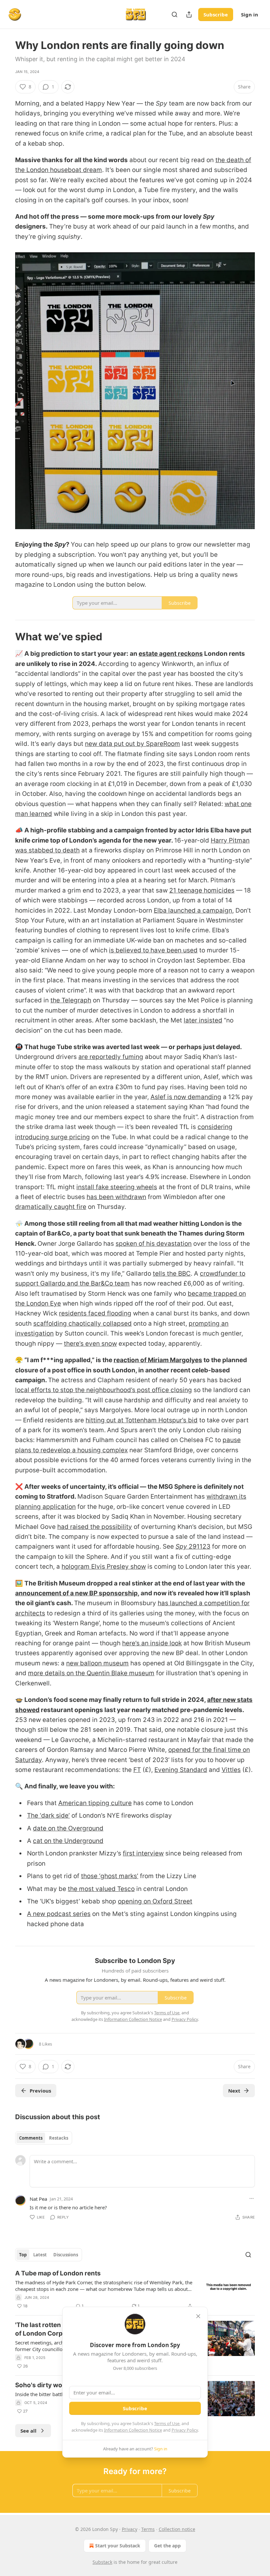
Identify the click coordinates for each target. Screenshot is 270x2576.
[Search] (175, 14)
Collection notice (177, 2529)
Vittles (231, 1770)
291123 (200, 1546)
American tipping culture (95, 1803)
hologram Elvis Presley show (104, 1567)
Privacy (130, 2529)
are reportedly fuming (111, 1057)
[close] (198, 2316)
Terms (148, 2529)
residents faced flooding (95, 1313)
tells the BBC (172, 1274)
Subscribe (216, 14)
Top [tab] (23, 2255)
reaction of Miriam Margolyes (158, 1360)
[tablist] (44, 2138)
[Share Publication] (189, 14)
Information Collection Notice (133, 2430)
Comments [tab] (31, 2138)
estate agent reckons (171, 654)
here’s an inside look (152, 1643)
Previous (40, 2091)
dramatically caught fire (51, 1207)
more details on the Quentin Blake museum (91, 1673)
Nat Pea (38, 2199)
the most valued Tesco (101, 1889)
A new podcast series (59, 1914)
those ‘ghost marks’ (110, 1876)
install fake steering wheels (117, 1187)
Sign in (250, 14)
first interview (143, 1853)
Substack (102, 2562)
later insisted (203, 1020)
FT (137, 1770)
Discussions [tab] (66, 2255)
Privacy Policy (185, 2430)
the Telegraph (71, 1000)
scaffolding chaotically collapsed (82, 1324)
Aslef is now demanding (186, 1097)
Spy (182, 1546)
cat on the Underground (68, 1841)
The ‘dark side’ (48, 1815)
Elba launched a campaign (193, 910)
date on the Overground (68, 1828)
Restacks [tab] (59, 2138)
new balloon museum (97, 1663)
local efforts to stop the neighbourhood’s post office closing (104, 1390)
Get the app (167, 2546)
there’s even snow (90, 1344)
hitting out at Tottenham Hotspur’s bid (142, 1420)
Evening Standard (181, 1770)
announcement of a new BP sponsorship (76, 1593)
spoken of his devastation (154, 1244)
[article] (135, 2290)
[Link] (6, 637)
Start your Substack (118, 2546)
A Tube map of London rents (58, 2273)
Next (234, 2091)
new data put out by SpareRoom (133, 744)
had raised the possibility (95, 1527)
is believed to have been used (153, 950)
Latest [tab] (40, 2255)
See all (28, 2431)
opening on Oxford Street (155, 1901)
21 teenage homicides (202, 890)
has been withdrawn (116, 1197)
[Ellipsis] (252, 2198)
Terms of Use (167, 2423)
